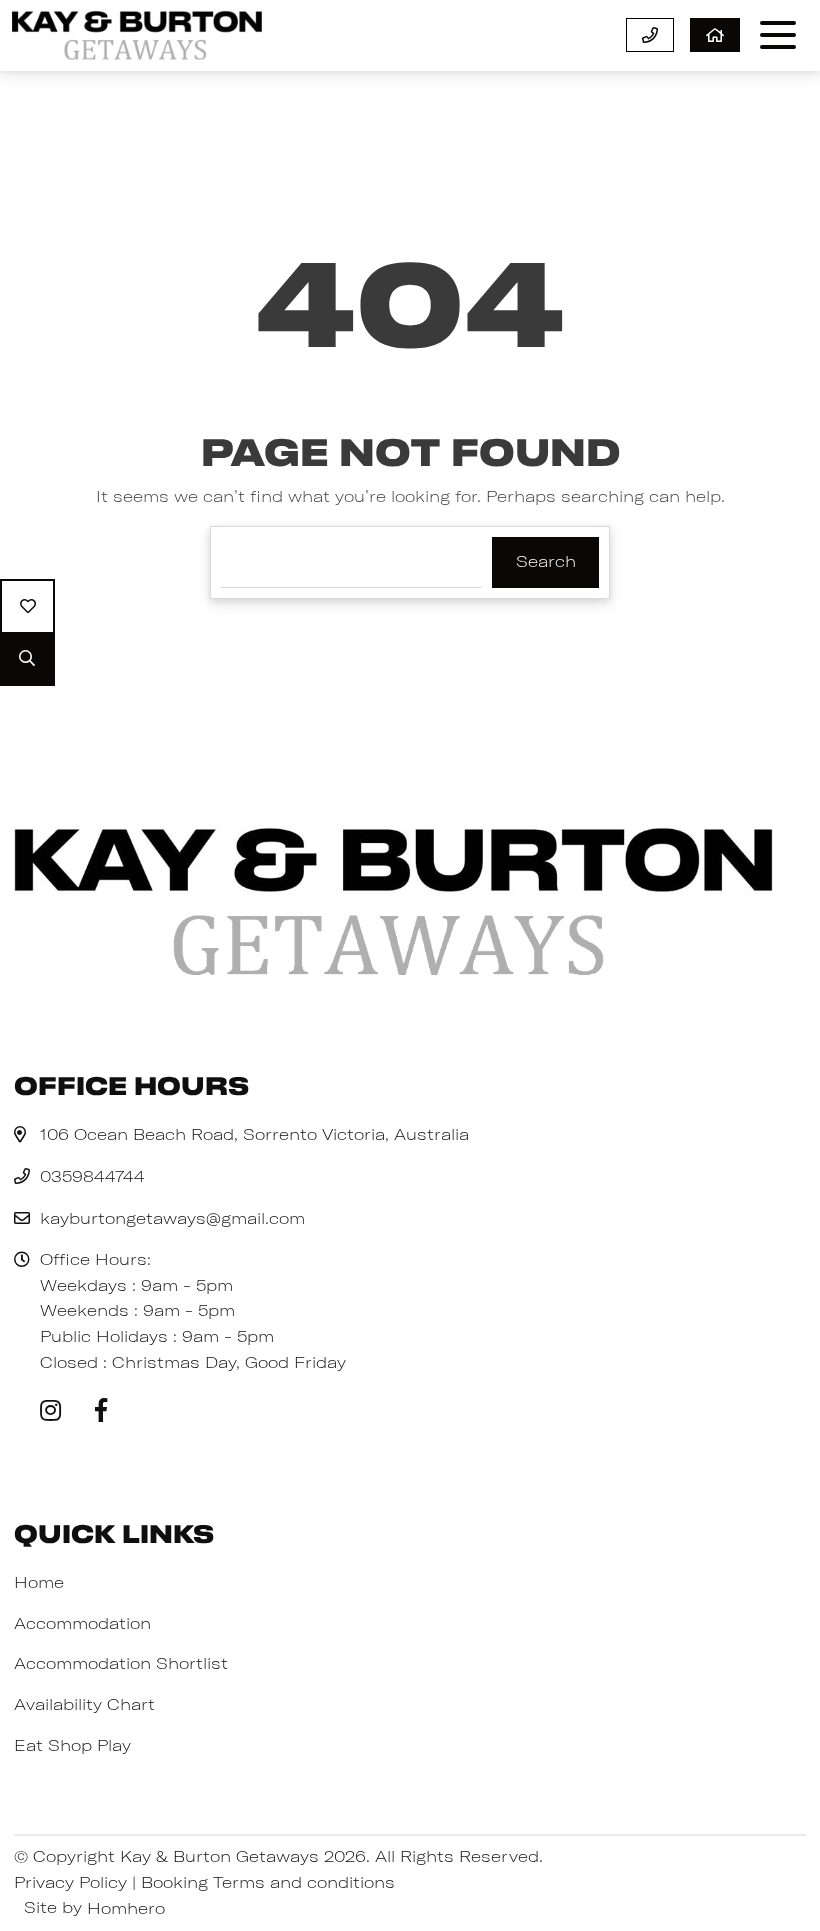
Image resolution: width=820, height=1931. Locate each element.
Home (39, 1582)
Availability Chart (84, 1704)
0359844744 (92, 1176)
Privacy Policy (70, 1882)
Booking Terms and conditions (268, 1882)
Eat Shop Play (72, 1745)
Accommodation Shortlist (121, 1663)
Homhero (126, 1908)
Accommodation (82, 1623)
